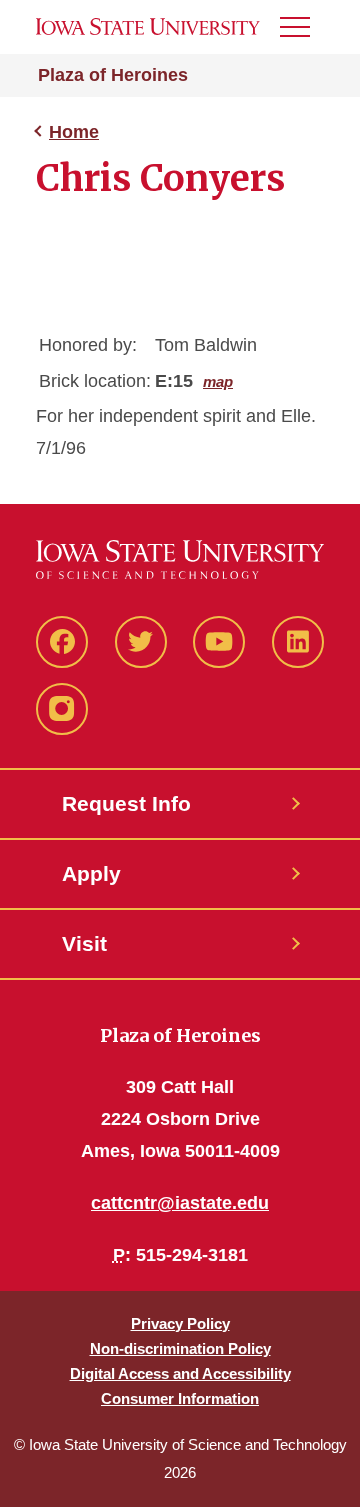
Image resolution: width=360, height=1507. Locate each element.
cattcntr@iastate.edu (180, 1203)
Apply (91, 873)
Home (74, 132)
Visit (84, 943)
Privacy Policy (180, 1323)
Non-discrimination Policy (180, 1348)
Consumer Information (180, 1398)
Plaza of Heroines (113, 75)
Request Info (126, 803)
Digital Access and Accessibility (180, 1373)
